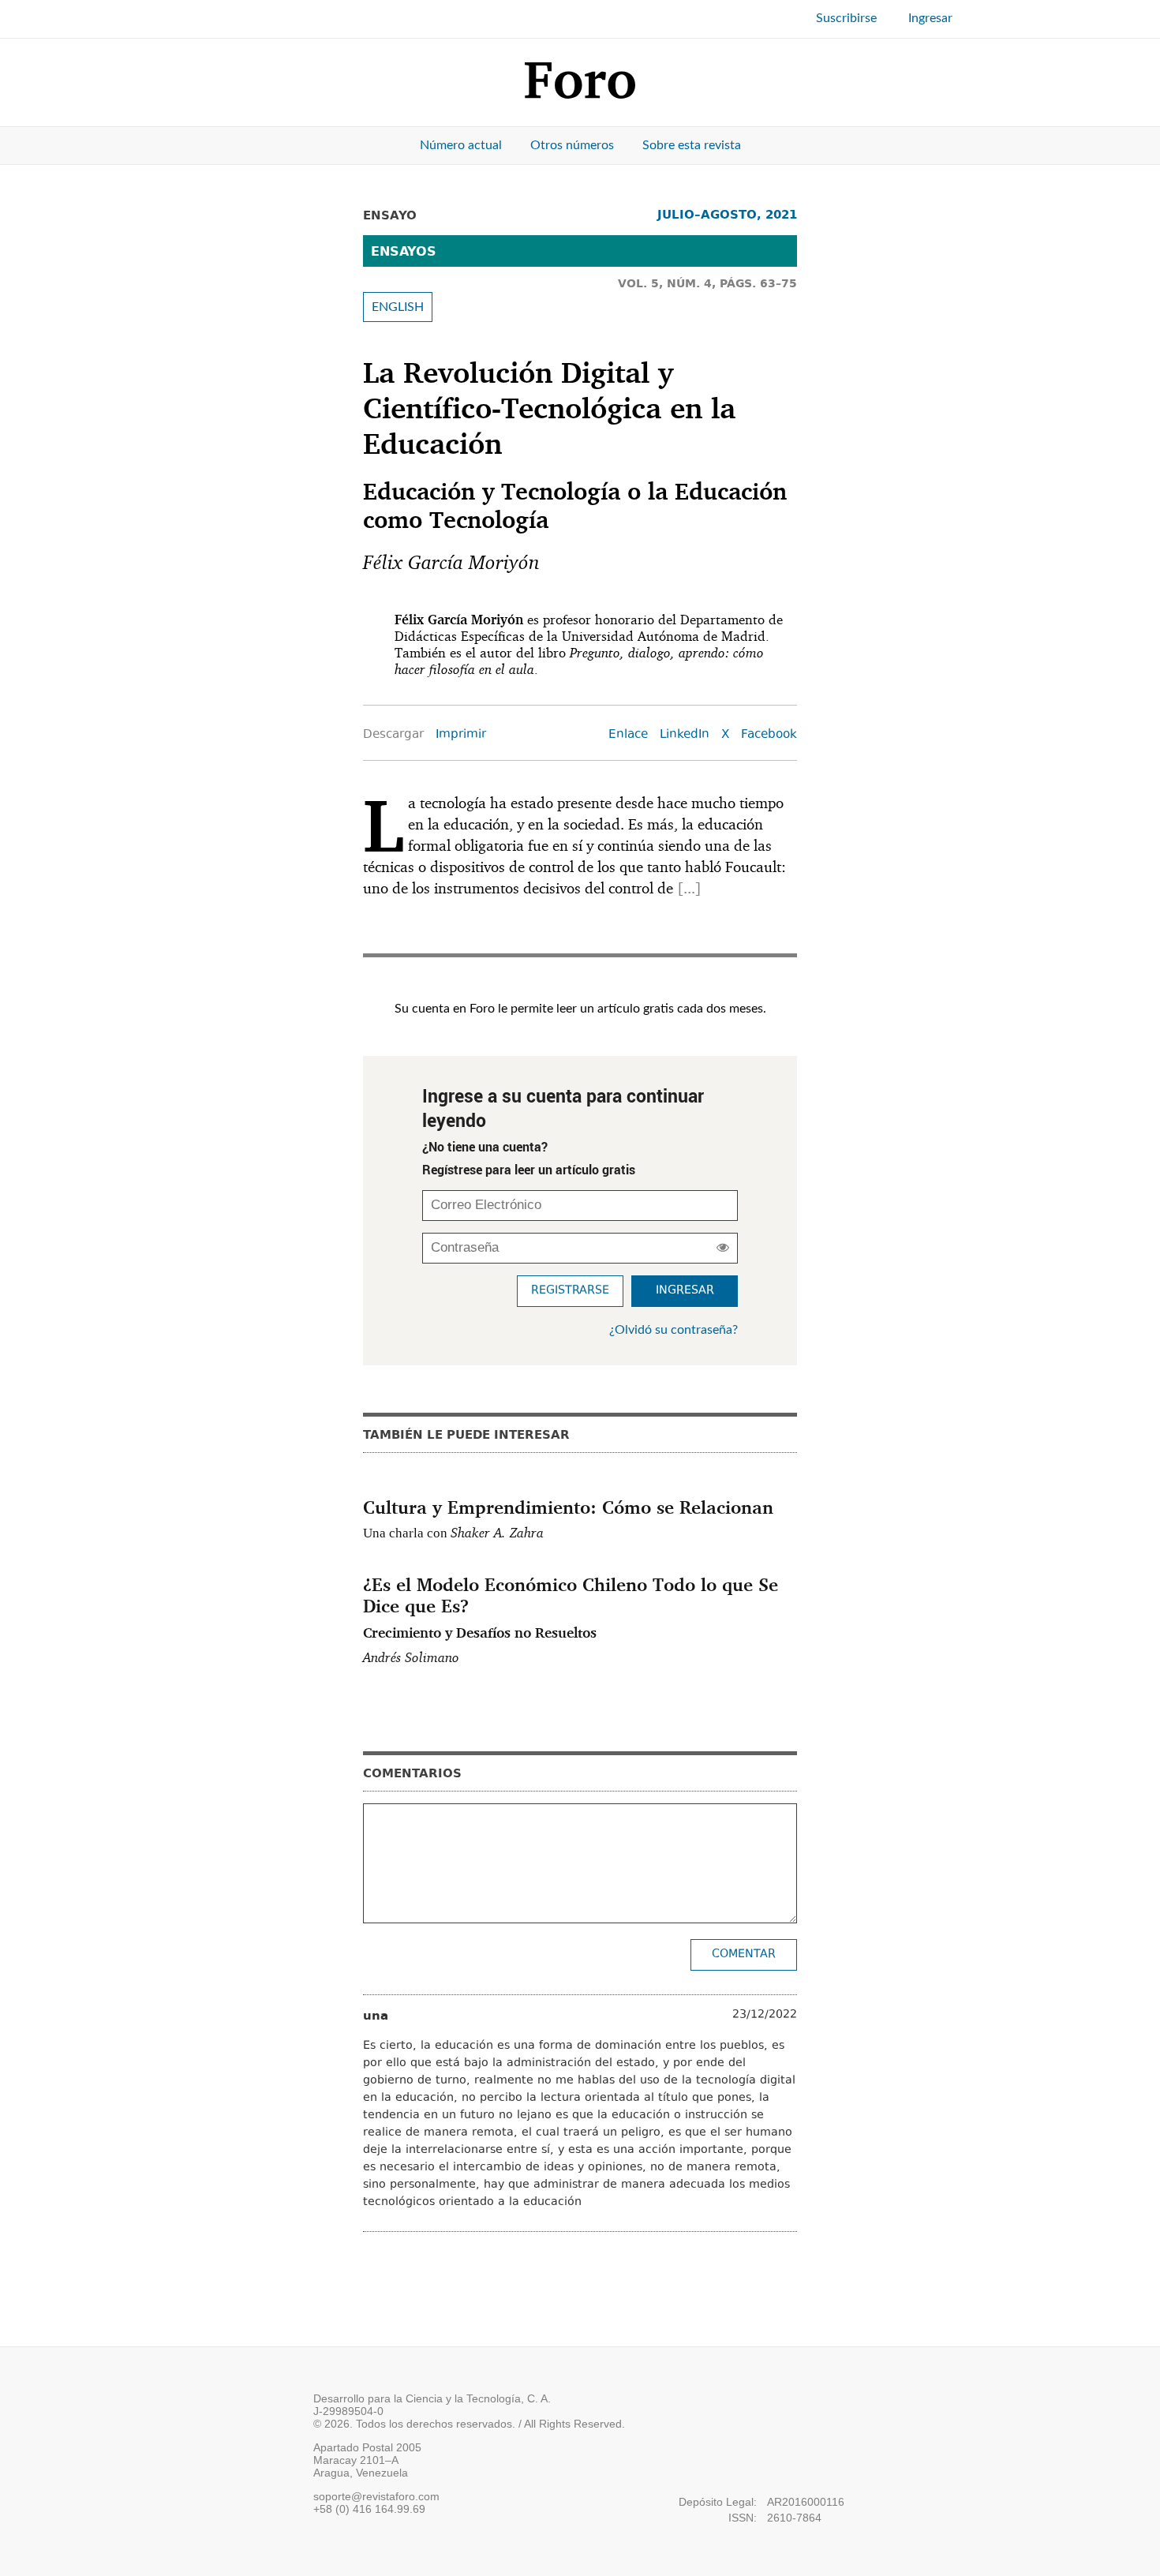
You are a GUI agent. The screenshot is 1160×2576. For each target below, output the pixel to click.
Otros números (572, 145)
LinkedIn (685, 735)
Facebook (769, 735)
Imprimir (461, 735)
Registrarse (570, 1291)
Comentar (744, 1954)
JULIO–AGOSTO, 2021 (727, 214)
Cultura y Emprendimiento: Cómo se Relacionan (568, 1507)
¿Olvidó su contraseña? (674, 1330)
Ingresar (930, 18)
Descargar (393, 735)
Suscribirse (846, 18)
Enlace (628, 735)
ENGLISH (398, 307)
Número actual (461, 145)
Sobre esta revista (692, 145)
